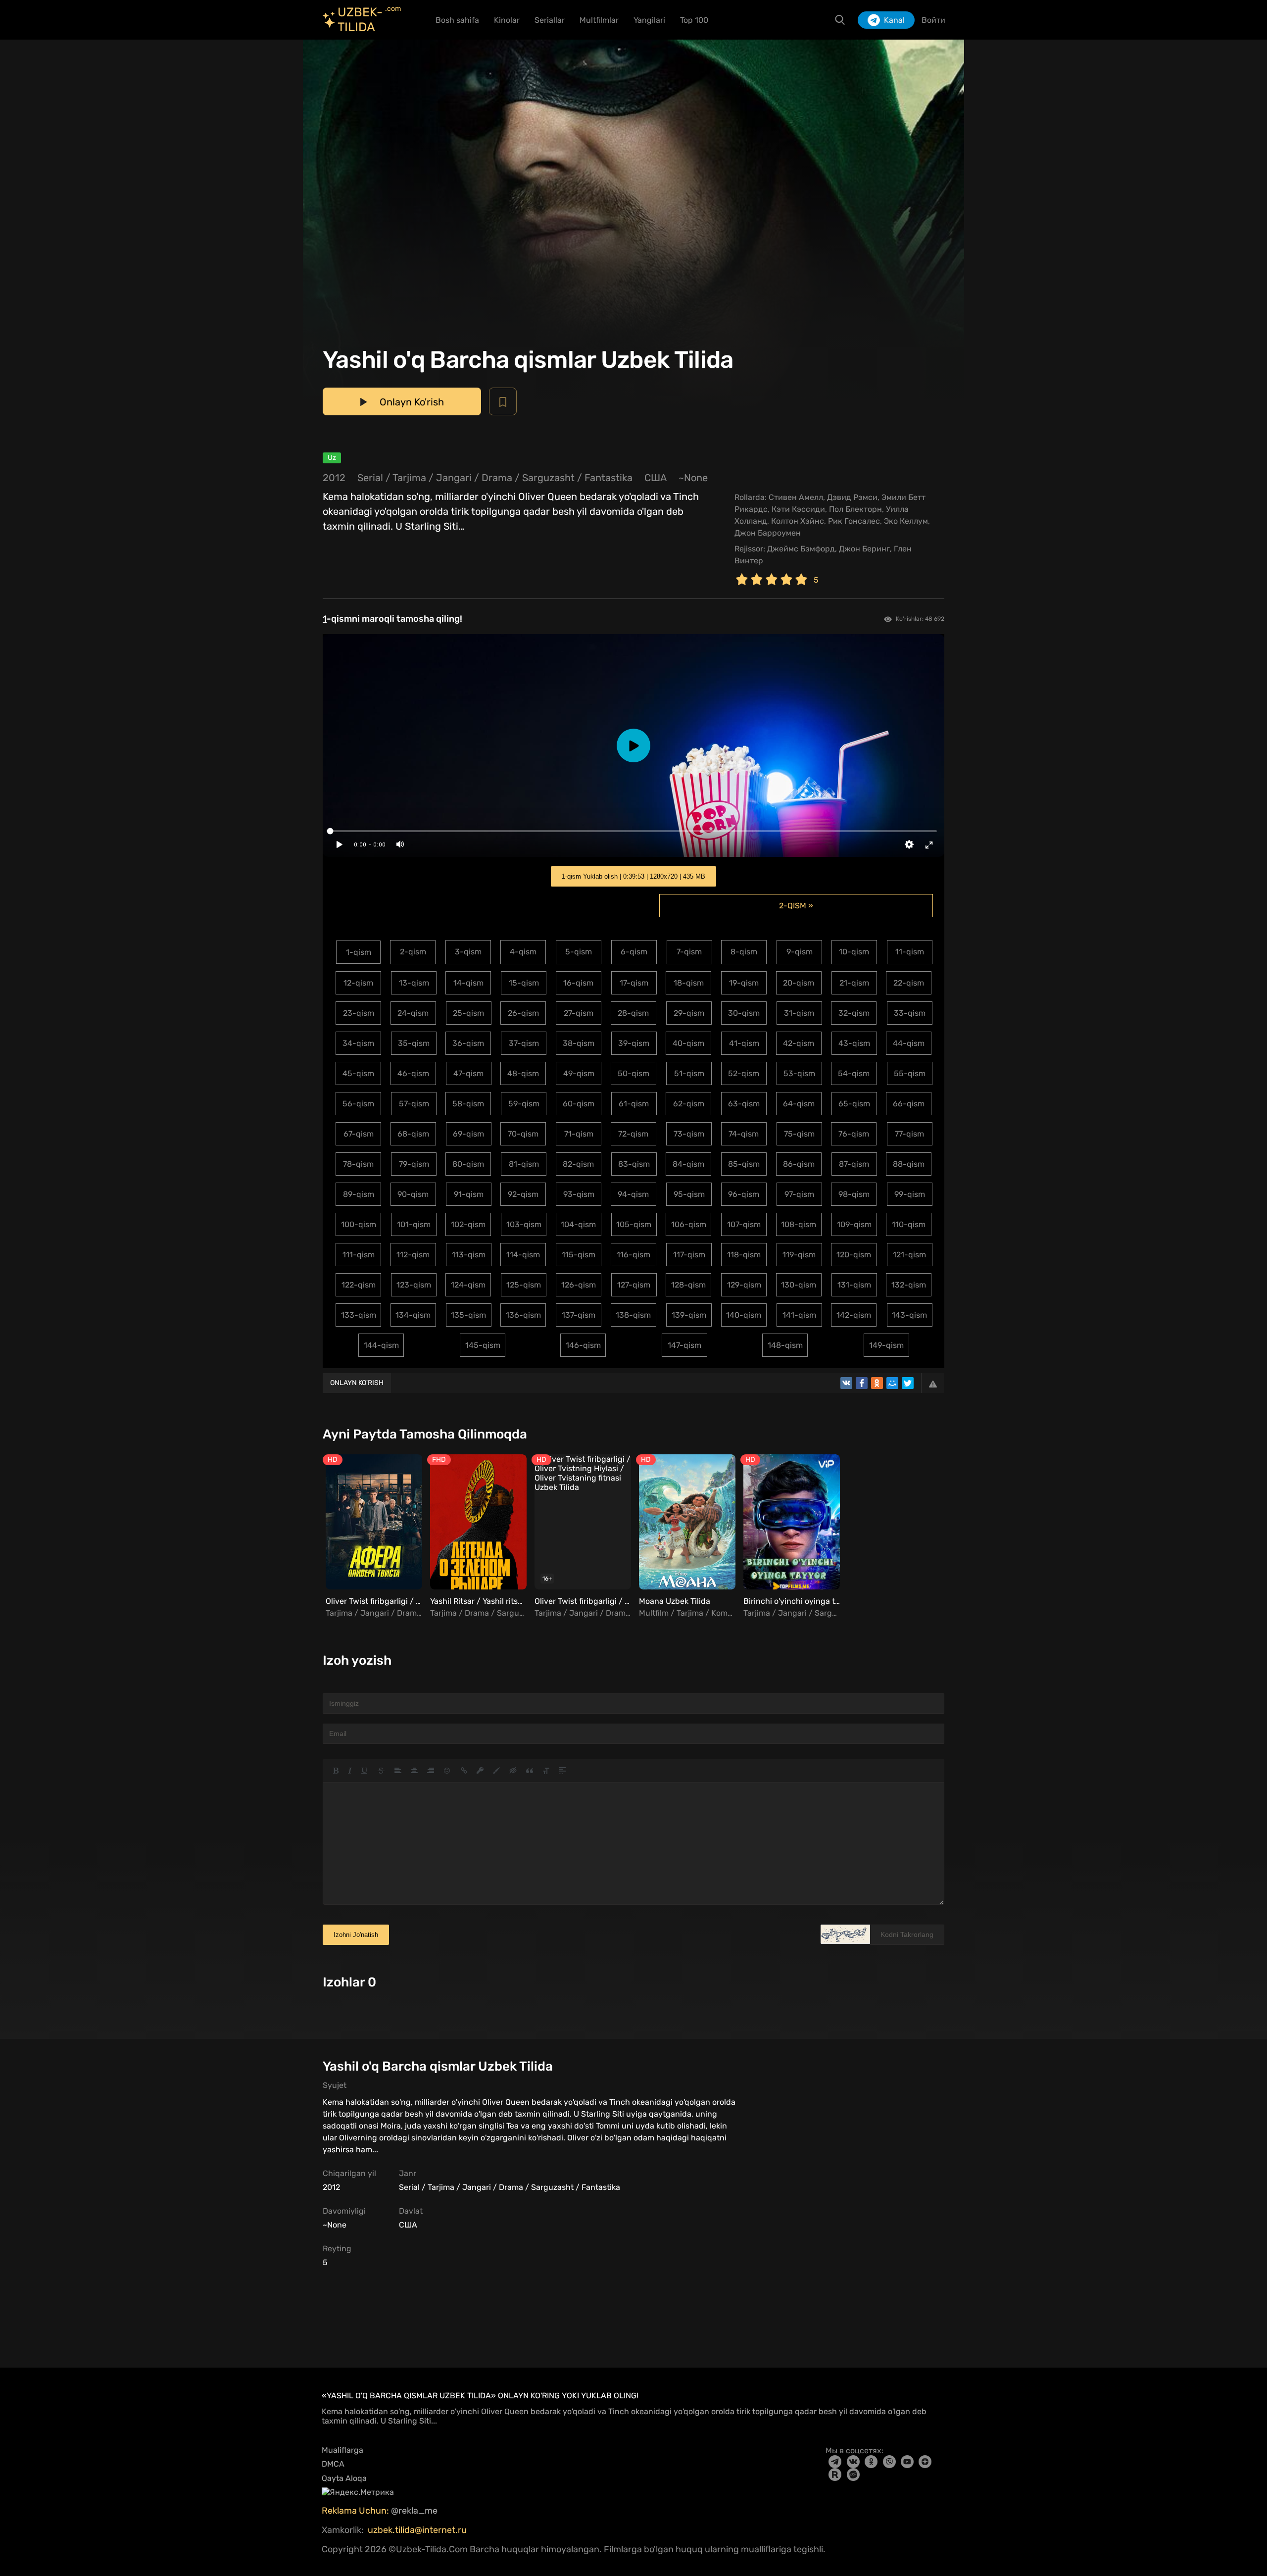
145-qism (483, 1345)
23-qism (359, 1013)
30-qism (744, 1013)
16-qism (578, 983)
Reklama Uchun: (356, 2511)
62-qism (689, 1104)
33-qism (910, 1013)
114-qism (523, 1255)
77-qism (909, 1134)
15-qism (524, 983)
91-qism (469, 1194)
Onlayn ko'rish (357, 1383)
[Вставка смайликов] (447, 1771)
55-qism (910, 1073)
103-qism (524, 1224)
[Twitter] (908, 1383)
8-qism (744, 952)
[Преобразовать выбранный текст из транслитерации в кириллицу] (546, 1771)
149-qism (886, 1345)
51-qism (689, 1073)
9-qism (800, 952)
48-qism (523, 1073)
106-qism (689, 1224)
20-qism (799, 983)
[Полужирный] (336, 1771)
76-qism (854, 1134)
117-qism (689, 1255)
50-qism (633, 1073)
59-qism (524, 1104)
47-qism (468, 1073)
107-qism (744, 1224)
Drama (497, 478)
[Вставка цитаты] (530, 1771)
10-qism (854, 952)
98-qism (854, 1194)
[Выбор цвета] (496, 1771)
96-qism (744, 1194)
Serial (370, 478)
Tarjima (409, 478)
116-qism (633, 1255)
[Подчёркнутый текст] (365, 1771)
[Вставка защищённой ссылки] (480, 1771)
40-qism (688, 1043)
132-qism (909, 1285)
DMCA (333, 2464)
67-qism (359, 1134)
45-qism (358, 1073)
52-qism (744, 1073)
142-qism (854, 1315)
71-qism (579, 1134)
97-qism (799, 1194)
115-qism (579, 1255)
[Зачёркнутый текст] (381, 1771)
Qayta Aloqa (344, 2478)
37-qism (524, 1043)
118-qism (744, 1255)
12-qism (358, 983)
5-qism (579, 952)
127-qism (634, 1285)
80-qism (468, 1164)
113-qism (469, 1255)
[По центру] (414, 1771)
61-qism (634, 1104)
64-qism (799, 1104)
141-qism (799, 1315)
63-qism (744, 1104)
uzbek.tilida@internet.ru (417, 2530)
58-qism (468, 1104)
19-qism (744, 983)
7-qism (689, 952)
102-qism (468, 1224)
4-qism (523, 952)
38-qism (579, 1043)
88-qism (909, 1164)
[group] (372, 1537)
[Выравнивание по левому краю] (398, 1771)
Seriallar (550, 20)
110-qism (909, 1224)
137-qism (579, 1315)
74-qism (744, 1134)
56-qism (358, 1104)
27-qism (579, 1013)
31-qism (799, 1013)
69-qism (468, 1134)
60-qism (579, 1104)
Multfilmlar (599, 20)
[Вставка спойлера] (562, 1771)
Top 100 (694, 20)
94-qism (633, 1194)
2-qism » (796, 906)
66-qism (909, 1104)
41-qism (744, 1043)
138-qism (633, 1315)
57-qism (414, 1104)
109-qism (854, 1224)
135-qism (468, 1315)
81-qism (524, 1164)
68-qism (413, 1134)
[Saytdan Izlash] (840, 20)
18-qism (689, 983)
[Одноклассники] (877, 1383)
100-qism (359, 1224)
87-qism (854, 1164)
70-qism (523, 1134)
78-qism (358, 1164)
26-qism (523, 1013)
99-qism (910, 1194)
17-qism (634, 983)
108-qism (799, 1224)
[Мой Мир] (892, 1383)
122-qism (359, 1285)
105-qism (634, 1224)
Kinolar (507, 20)
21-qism (854, 983)
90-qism (413, 1194)
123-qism (414, 1285)
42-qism (799, 1043)
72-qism (633, 1134)
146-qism (583, 1345)
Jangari (454, 478)
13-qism (414, 983)
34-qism (358, 1043)
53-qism (799, 1073)
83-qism (634, 1164)
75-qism (799, 1134)
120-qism (854, 1255)
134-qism (413, 1315)
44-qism (909, 1043)
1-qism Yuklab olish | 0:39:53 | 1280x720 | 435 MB (633, 876)
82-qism (578, 1164)
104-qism (578, 1224)
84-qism (688, 1164)
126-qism (579, 1285)
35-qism (414, 1043)
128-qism (688, 1285)
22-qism (909, 983)
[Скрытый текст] (513, 1771)
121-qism (909, 1255)
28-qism (633, 1013)
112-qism (413, 1255)
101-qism (414, 1224)
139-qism (689, 1315)
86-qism (799, 1164)
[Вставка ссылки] (464, 1771)
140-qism (744, 1315)
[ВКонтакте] (846, 1383)
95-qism (689, 1194)
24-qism (413, 1013)
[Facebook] (862, 1383)
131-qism (854, 1285)
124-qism (468, 1285)
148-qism (785, 1345)
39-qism (634, 1043)
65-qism (854, 1104)
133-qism (359, 1315)
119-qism (799, 1255)
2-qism (413, 952)
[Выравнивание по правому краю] (431, 1771)
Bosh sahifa (457, 20)
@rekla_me (415, 2511)
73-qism (689, 1134)
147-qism (684, 1345)
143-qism (909, 1315)
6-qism (634, 952)
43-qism (854, 1043)
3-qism (468, 952)
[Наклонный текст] (350, 1771)
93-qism (579, 1194)
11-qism (910, 952)
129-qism (744, 1285)
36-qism (468, 1043)
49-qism (579, 1073)
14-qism (468, 983)
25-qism (468, 1013)
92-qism (523, 1194)
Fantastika (609, 478)
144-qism (381, 1345)
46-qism (413, 1073)
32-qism (854, 1013)
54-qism (854, 1073)
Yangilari (649, 20)
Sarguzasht (548, 478)
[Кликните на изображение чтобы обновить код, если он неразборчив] (845, 1934)
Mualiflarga (342, 2450)
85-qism (744, 1164)
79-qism (414, 1164)
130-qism (799, 1285)
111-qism (359, 1255)
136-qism (523, 1315)
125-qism (524, 1285)
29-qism (689, 1013)
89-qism (359, 1194)
